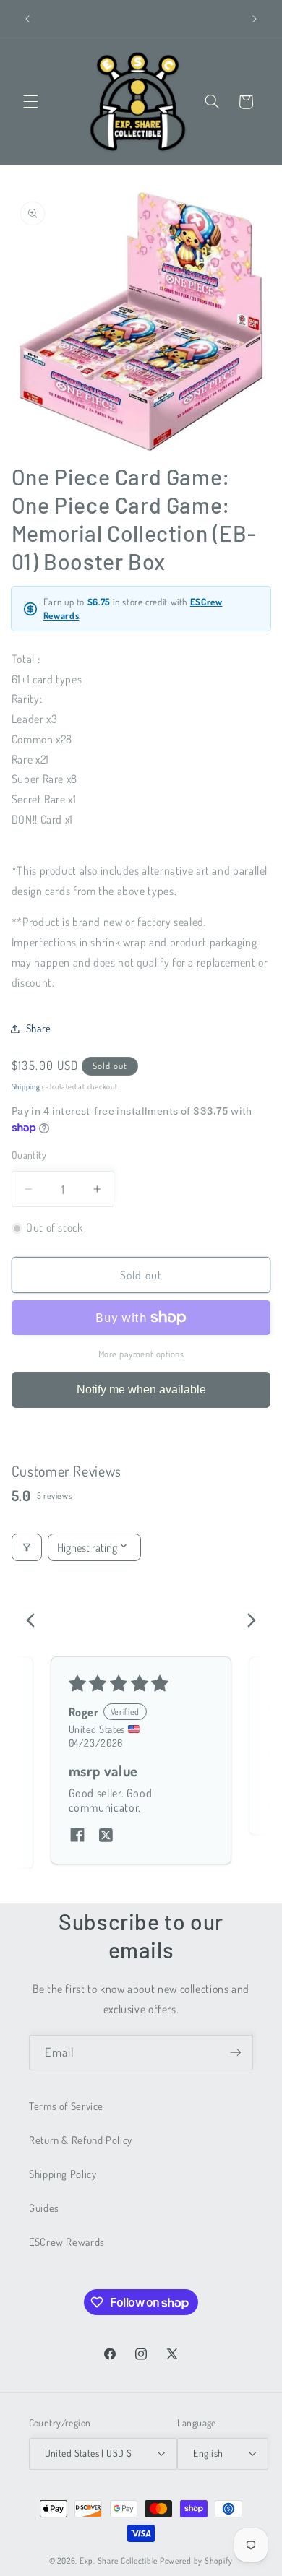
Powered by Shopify (196, 2560)
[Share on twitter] (106, 1836)
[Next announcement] (255, 19)
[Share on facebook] (77, 1836)
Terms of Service (66, 2106)
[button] (30, 102)
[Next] (247, 1622)
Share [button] (39, 1028)
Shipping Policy (63, 2174)
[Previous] (35, 1622)
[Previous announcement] (27, 19)
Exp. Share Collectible (119, 2560)
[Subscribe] (236, 2053)
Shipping (26, 1086)
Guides (44, 2208)
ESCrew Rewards (67, 2242)
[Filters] (27, 1547)
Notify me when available (141, 1389)
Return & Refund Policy (81, 2140)
